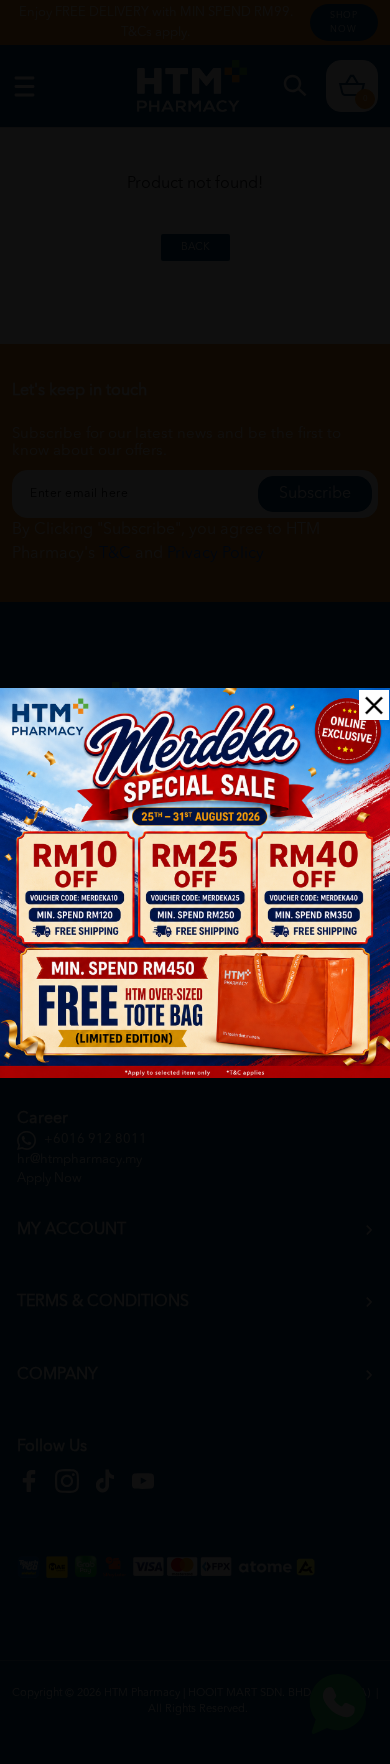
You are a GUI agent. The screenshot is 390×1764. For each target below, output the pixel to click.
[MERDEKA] (195, 883)
